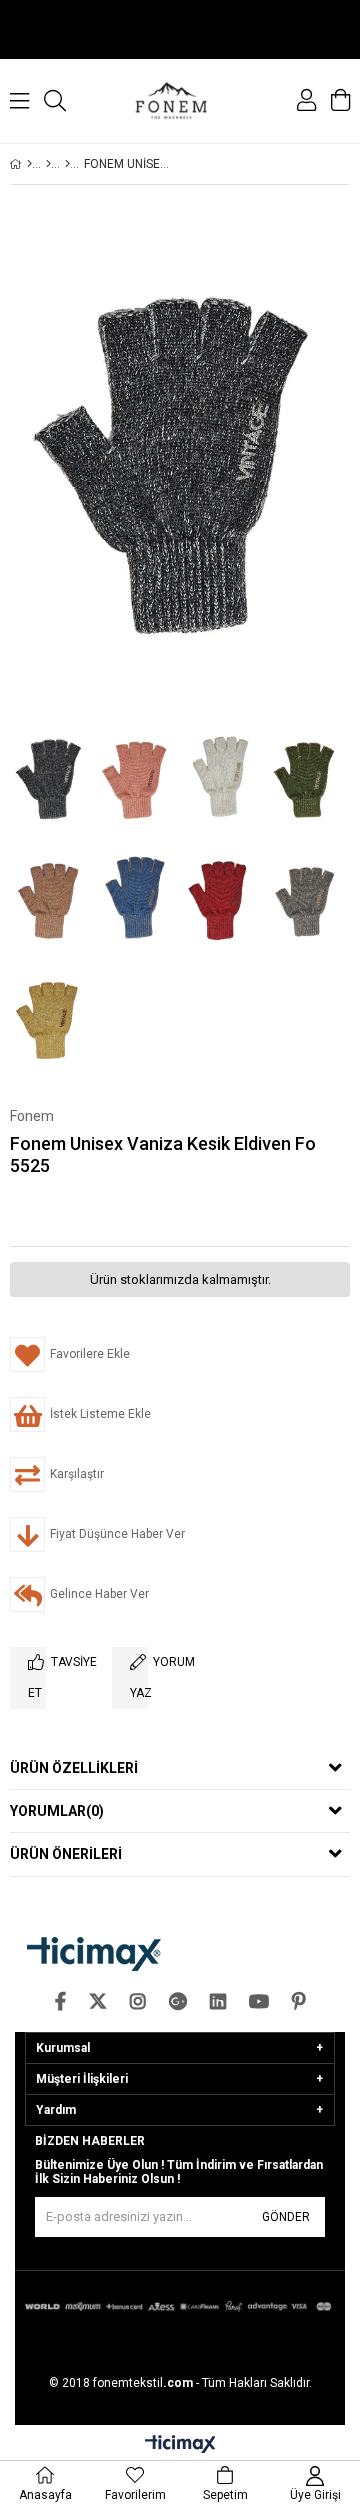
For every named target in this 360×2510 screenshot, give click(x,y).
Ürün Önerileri (66, 1854)
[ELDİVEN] (67, 164)
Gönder (286, 2217)
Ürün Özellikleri (74, 1768)
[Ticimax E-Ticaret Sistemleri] (180, 2445)
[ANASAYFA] (29, 164)
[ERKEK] (48, 164)
